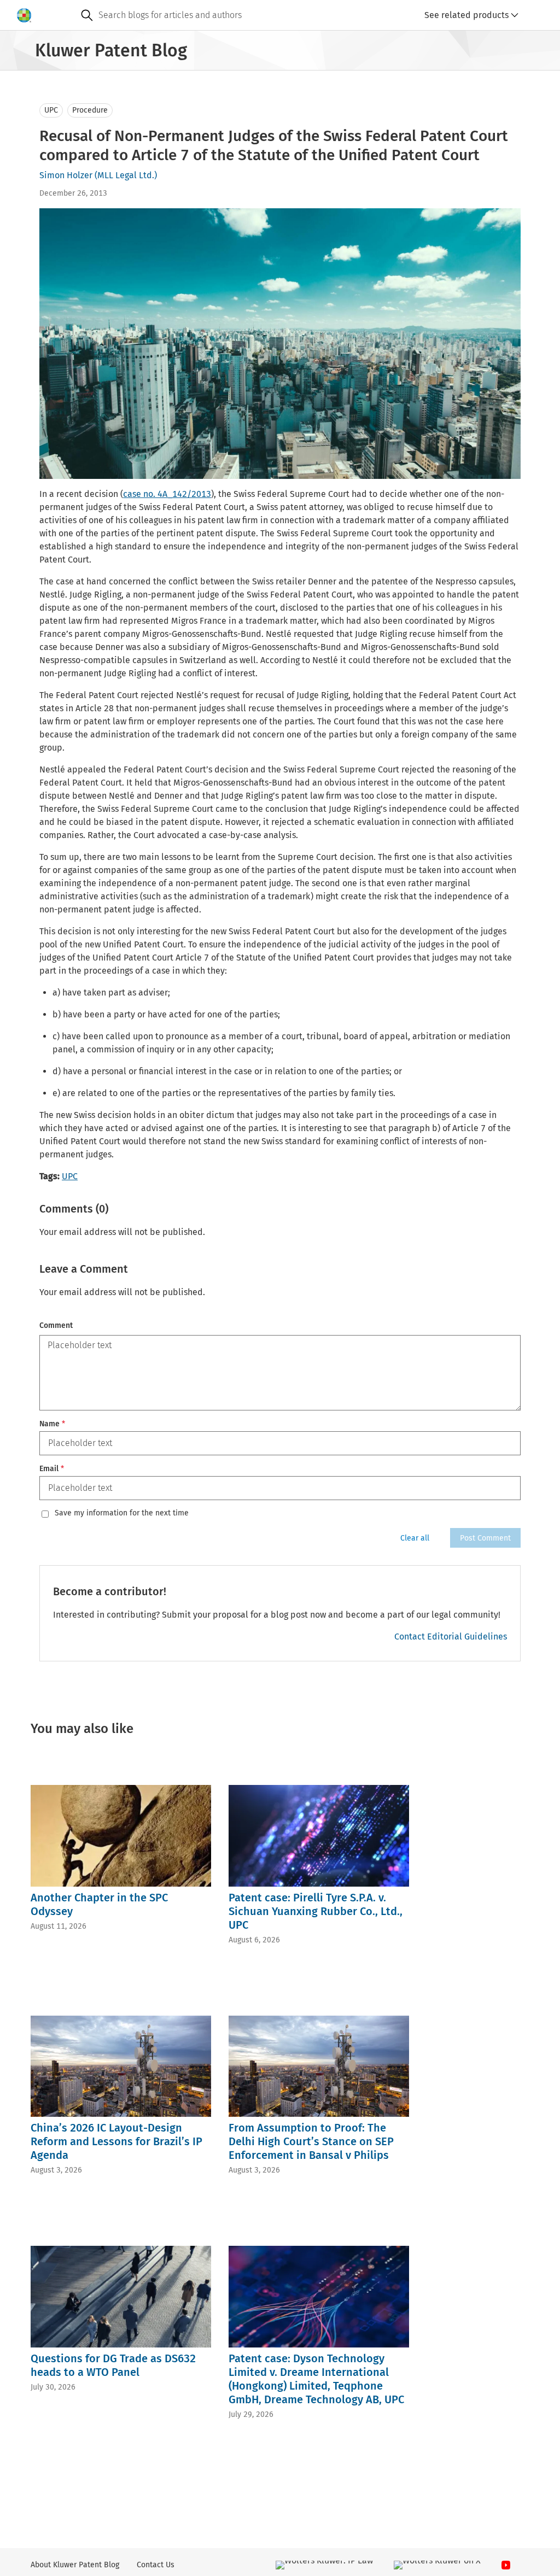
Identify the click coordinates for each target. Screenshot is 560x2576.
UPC (51, 110)
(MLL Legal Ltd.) (126, 175)
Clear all (415, 1538)
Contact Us (156, 2565)
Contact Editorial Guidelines (451, 1637)
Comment (56, 1325)
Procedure (90, 110)
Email (52, 1469)
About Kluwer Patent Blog (75, 2565)
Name (52, 1424)
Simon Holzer (66, 175)
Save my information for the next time (122, 1513)
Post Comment (485, 1538)
